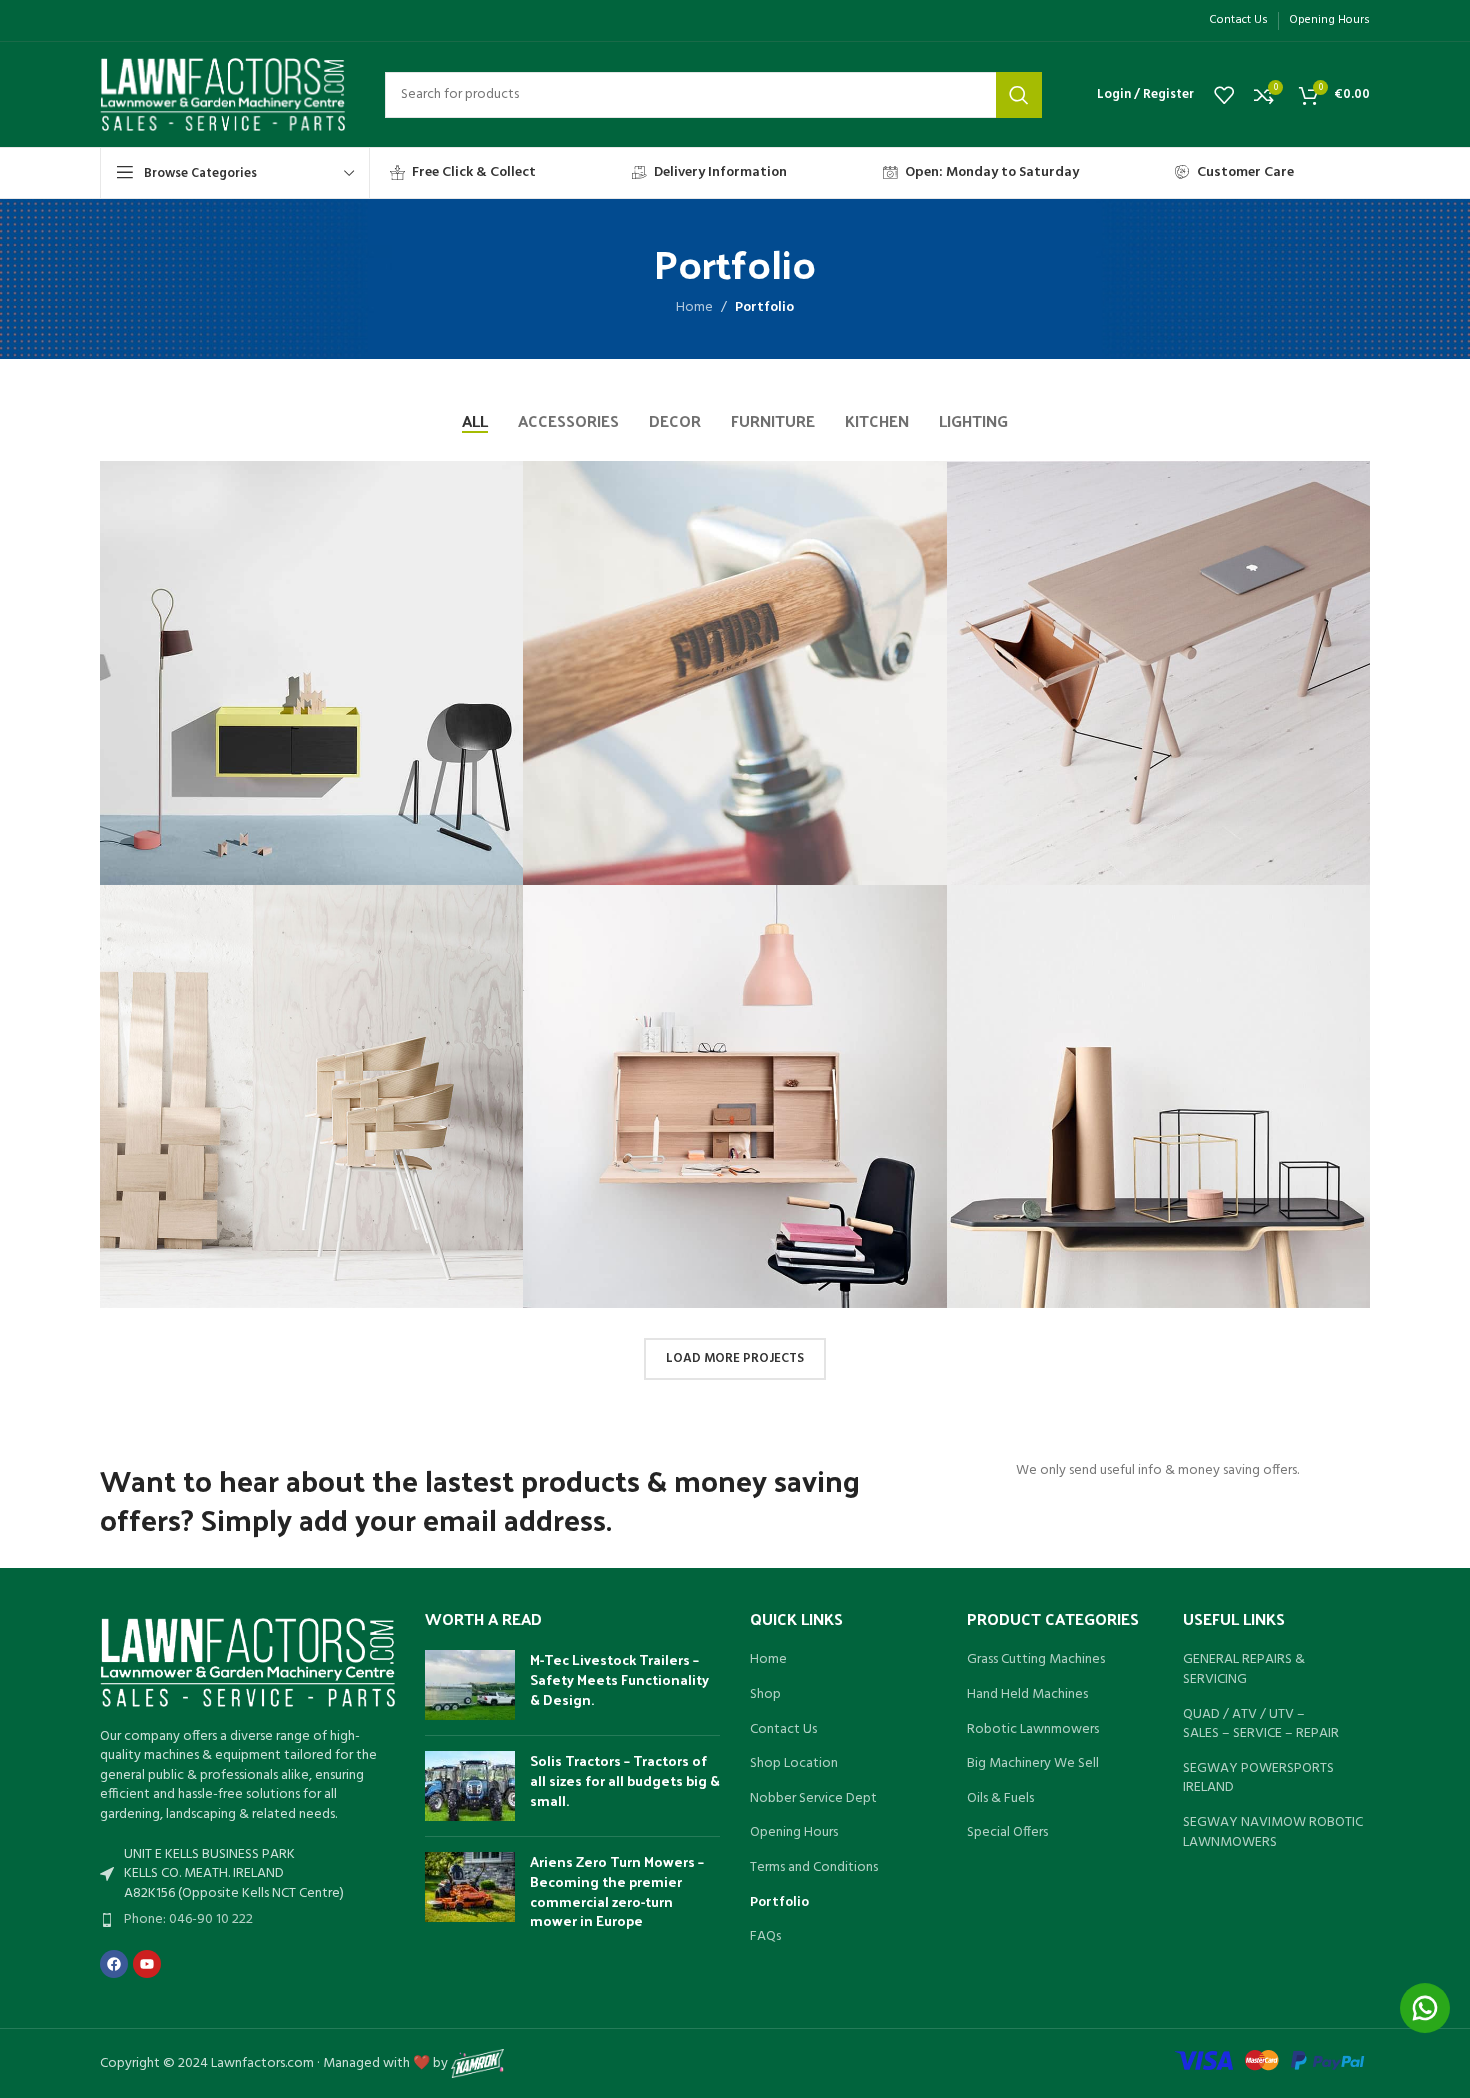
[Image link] (247, 1662)
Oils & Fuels (1000, 1799)
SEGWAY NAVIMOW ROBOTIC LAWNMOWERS (1273, 1832)
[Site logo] (222, 94)
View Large (498, 483)
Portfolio (779, 1903)
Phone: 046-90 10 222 (188, 1919)
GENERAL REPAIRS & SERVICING (1244, 1669)
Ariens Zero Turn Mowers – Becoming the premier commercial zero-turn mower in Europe (617, 1891)
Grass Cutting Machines (1036, 1660)
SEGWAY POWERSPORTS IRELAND (1258, 1778)
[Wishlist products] (1224, 95)
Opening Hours (794, 1833)
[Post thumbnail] (470, 1685)
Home (694, 307)
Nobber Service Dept (813, 1799)
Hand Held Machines (1027, 1695)
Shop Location (794, 1764)
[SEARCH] (1019, 95)
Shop (765, 1695)
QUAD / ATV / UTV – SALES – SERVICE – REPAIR (1261, 1724)
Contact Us (783, 1730)
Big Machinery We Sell (1033, 1764)
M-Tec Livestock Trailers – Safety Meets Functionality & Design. (619, 1679)
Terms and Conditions (814, 1868)
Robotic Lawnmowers (1033, 1730)
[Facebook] (114, 1964)
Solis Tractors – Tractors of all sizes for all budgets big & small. (625, 1780)
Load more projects (735, 1358)
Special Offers (1007, 1833)
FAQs (765, 1937)
